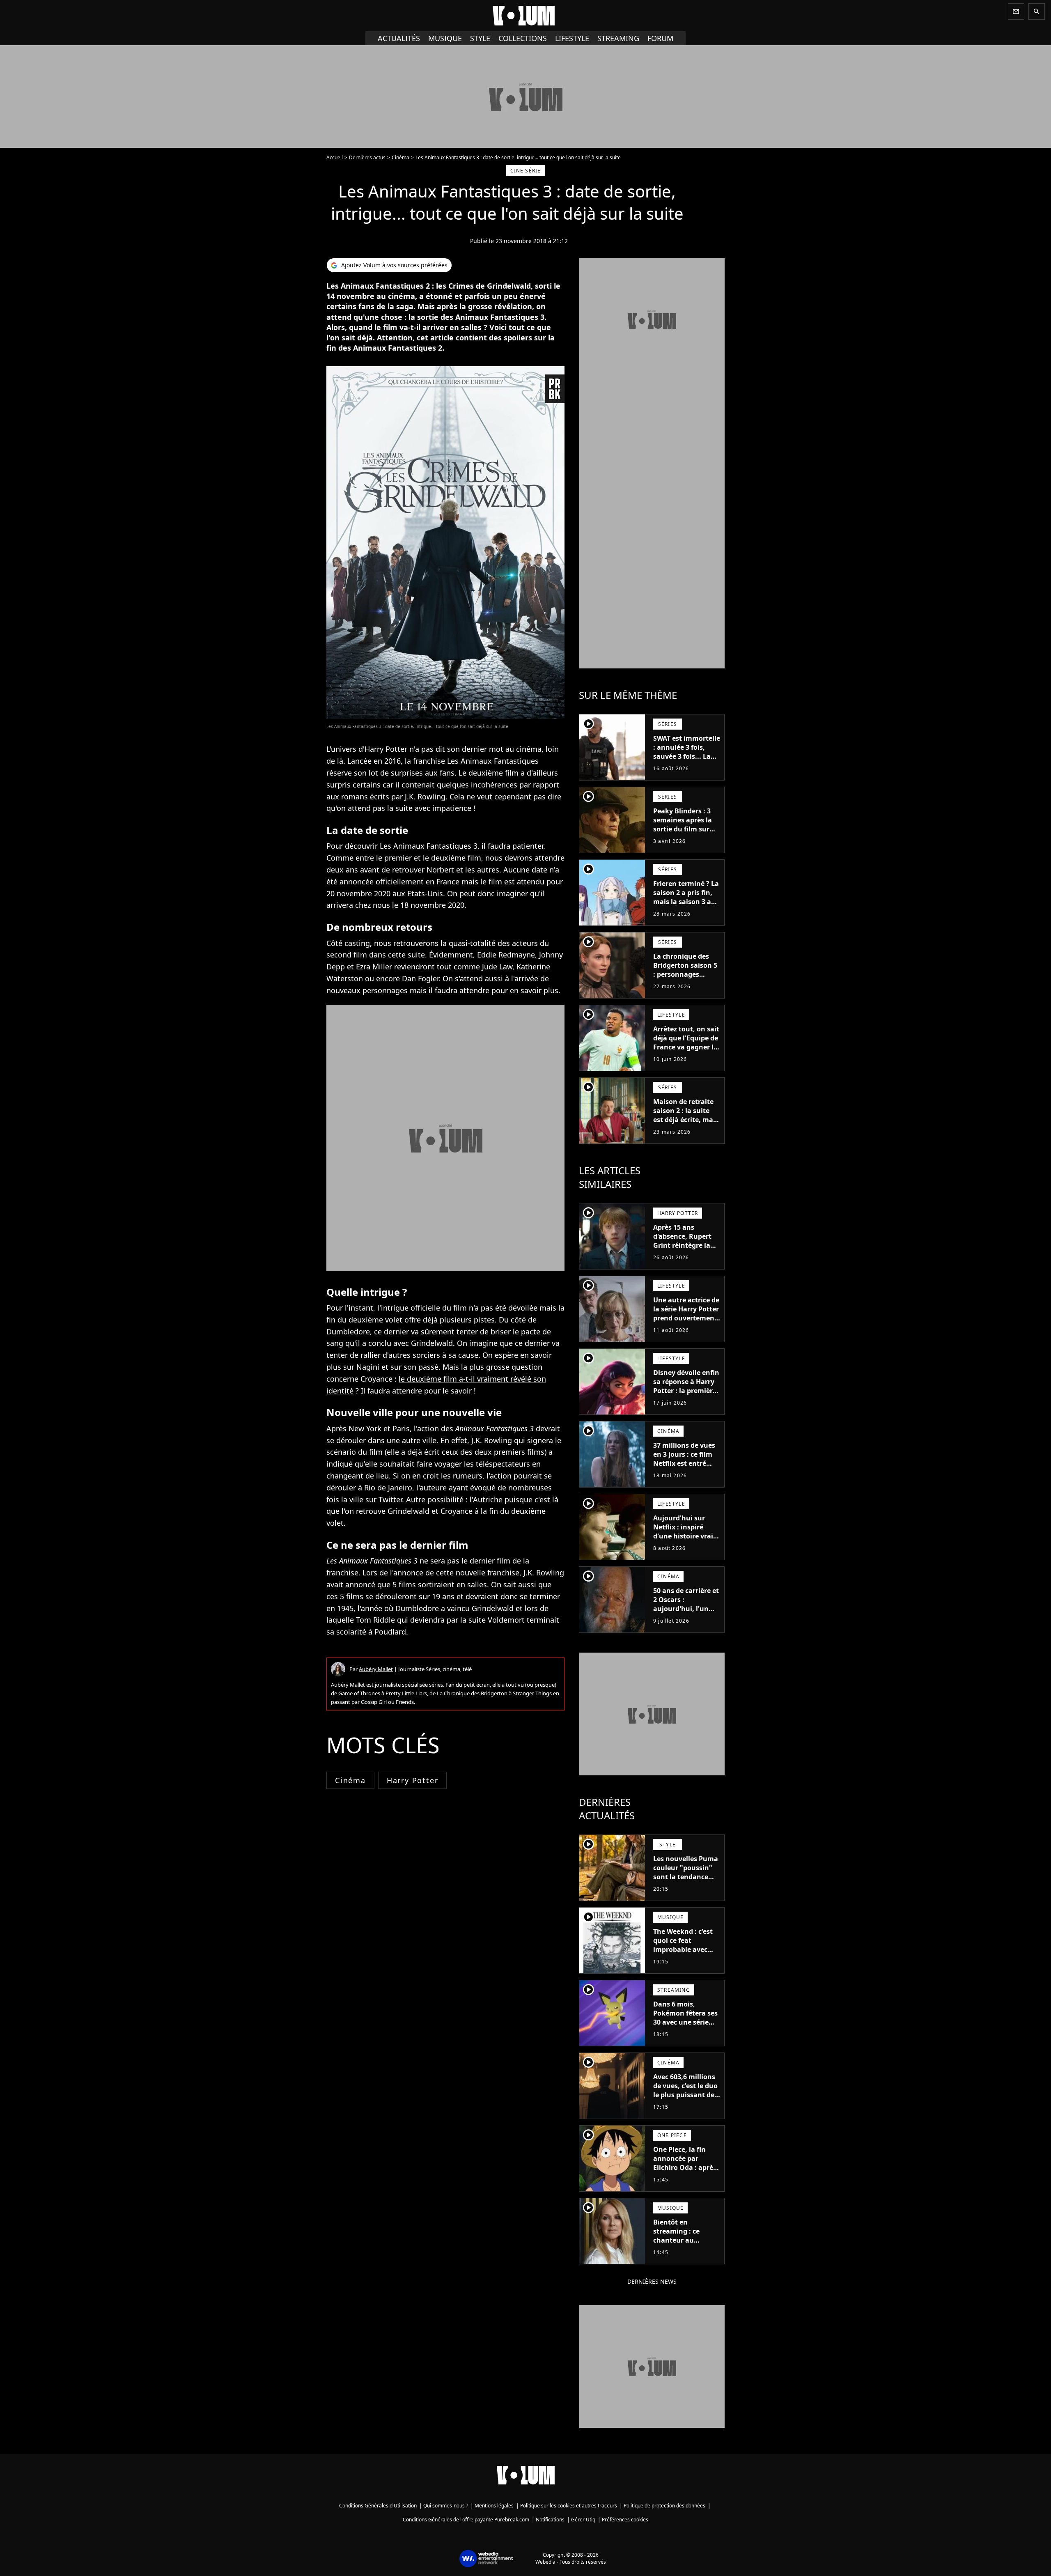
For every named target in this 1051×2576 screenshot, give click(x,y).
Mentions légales (494, 2506)
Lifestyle (572, 38)
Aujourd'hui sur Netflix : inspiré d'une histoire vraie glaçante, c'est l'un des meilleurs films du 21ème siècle (685, 1541)
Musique (445, 38)
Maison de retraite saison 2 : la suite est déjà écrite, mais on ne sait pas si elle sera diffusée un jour (686, 1124)
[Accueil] (525, 16)
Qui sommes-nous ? (446, 2506)
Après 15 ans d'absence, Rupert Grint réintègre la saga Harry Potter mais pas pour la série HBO (682, 1250)
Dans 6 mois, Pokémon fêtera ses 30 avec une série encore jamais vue (685, 2018)
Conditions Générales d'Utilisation (378, 2506)
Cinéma (400, 157)
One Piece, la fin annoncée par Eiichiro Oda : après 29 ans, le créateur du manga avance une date (685, 2172)
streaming (618, 38)
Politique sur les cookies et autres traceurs (569, 2506)
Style (480, 38)
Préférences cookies (625, 2520)
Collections (523, 38)
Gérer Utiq (583, 2520)
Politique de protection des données (664, 2506)
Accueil (335, 157)
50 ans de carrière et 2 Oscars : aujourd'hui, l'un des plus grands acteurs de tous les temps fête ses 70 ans (686, 1618)
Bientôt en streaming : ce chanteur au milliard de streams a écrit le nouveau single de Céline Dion (685, 2249)
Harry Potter (413, 1780)
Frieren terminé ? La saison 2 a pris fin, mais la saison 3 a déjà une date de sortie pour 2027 (686, 902)
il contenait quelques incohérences (456, 785)
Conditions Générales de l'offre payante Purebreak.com (466, 2520)
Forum (660, 38)
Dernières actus (367, 157)
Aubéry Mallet (376, 1669)
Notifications (550, 2520)
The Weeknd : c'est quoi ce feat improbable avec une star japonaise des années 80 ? (684, 1949)
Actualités (399, 38)
